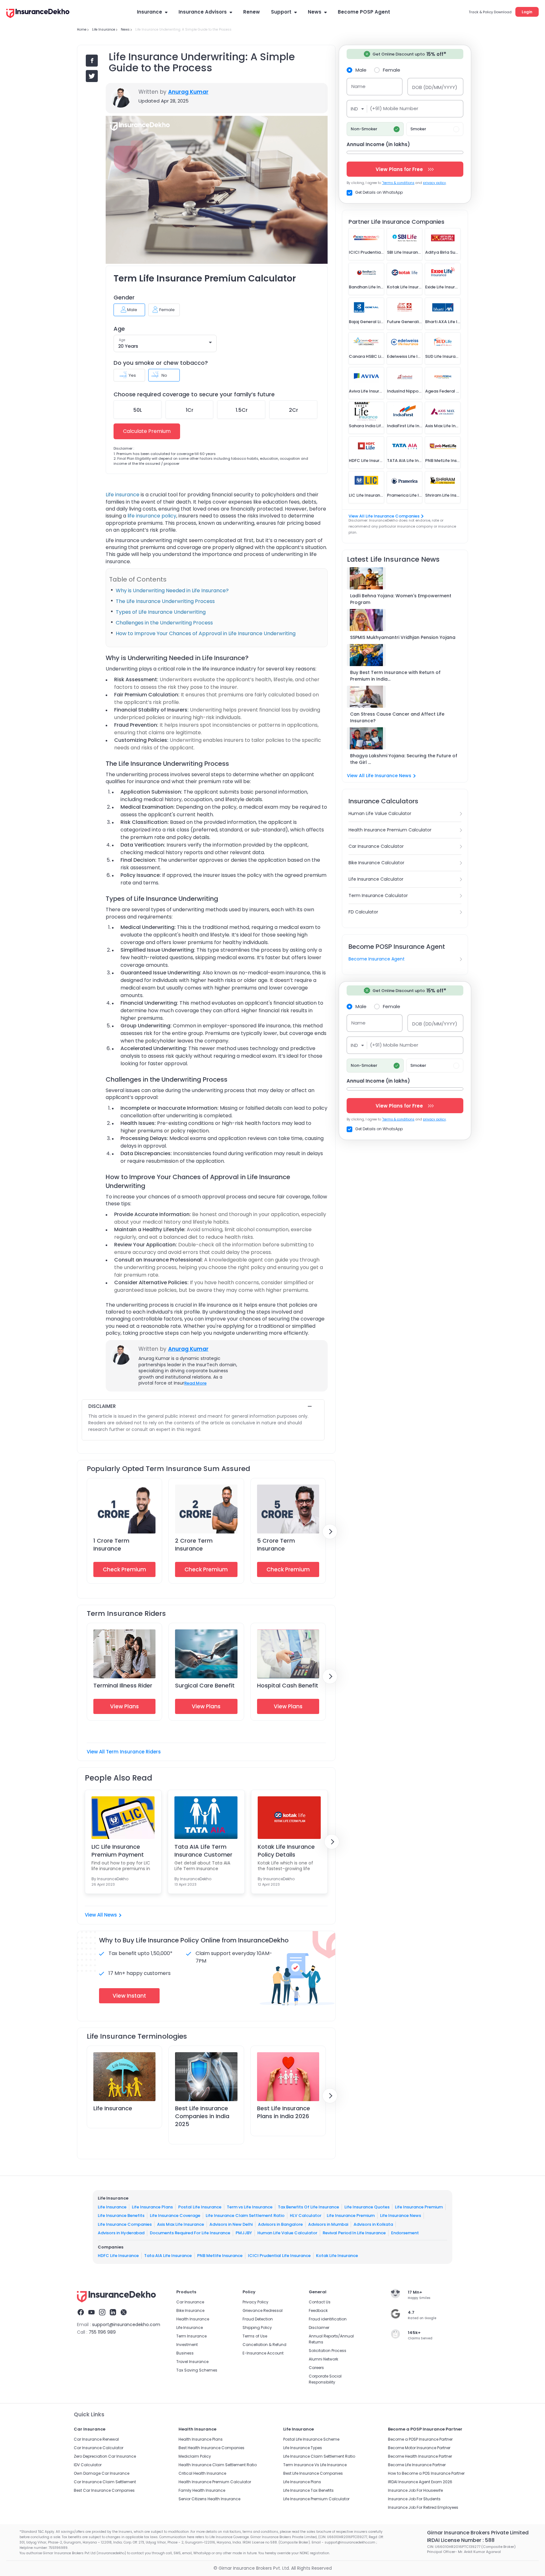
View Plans (124, 1706)
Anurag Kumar (188, 92)
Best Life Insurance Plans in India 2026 (284, 2112)
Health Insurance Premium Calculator (390, 830)
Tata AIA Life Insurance (168, 2256)
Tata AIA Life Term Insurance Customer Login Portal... (203, 1851)
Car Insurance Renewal (96, 2439)
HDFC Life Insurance (118, 2256)
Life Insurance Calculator (376, 879)
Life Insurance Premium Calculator (316, 2499)
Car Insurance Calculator (376, 846)
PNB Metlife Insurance (220, 2256)
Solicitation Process (328, 2351)
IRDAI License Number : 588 (461, 2540)
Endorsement (405, 2233)
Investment (187, 2345)
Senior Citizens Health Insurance (209, 2499)
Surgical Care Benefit (205, 1685)
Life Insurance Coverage (175, 2216)
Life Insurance (113, 2108)
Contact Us (320, 2302)
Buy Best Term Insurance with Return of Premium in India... (395, 676)
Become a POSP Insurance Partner (420, 2439)
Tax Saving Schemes (197, 2370)
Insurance (149, 12)
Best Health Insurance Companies (211, 2448)
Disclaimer (319, 2328)
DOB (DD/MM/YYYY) (435, 87)
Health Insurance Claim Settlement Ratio (218, 2465)
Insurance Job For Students (414, 2499)
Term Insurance (191, 2336)
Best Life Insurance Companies (313, 2473)
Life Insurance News (401, 2216)
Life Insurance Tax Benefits (308, 2490)
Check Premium (124, 1569)
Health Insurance (193, 2319)
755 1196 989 (102, 2332)
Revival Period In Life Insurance (354, 2233)
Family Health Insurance (202, 2490)
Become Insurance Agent (377, 959)
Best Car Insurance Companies (104, 2490)
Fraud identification (328, 2319)
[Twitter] (124, 2313)
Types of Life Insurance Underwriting (161, 612)
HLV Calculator (306, 2216)
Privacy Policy (255, 2302)
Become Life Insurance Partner (417, 2465)
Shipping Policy (257, 2328)
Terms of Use (255, 2336)
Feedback (318, 2310)
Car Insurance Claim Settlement (105, 2482)
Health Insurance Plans (201, 2439)
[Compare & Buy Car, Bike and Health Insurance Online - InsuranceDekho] (38, 14)
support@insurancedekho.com (126, 2325)
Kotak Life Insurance (337, 2256)
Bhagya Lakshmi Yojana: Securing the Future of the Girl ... (404, 759)
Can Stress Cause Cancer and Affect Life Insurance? (397, 717)
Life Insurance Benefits (121, 2216)
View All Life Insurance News (379, 776)
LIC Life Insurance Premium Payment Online (118, 1851)
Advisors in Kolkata (373, 2224)
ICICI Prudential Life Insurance (279, 2256)
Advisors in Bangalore (280, 2224)
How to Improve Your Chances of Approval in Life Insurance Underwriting (206, 633)
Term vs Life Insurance (250, 2207)
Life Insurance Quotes (367, 2207)
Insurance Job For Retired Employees (423, 2507)
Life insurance (123, 495)
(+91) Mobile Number (394, 108)
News (315, 12)
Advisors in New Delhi (231, 2224)
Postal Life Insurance (200, 2207)
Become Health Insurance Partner (420, 2456)
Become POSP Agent (364, 12)
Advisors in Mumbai (328, 2224)
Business (185, 2353)
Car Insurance (190, 2302)
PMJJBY (244, 2233)
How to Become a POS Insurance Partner (426, 2473)
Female (392, 70)
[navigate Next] (330, 1532)
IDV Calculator (88, 2465)
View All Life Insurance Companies (384, 516)
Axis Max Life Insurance (181, 2224)
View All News (101, 1915)
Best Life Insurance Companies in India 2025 (202, 2116)
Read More (195, 1383)
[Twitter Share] (92, 76)
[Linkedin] (113, 2313)
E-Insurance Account (263, 2353)
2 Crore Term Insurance (194, 1545)
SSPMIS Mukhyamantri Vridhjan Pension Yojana (403, 637)
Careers (316, 2368)
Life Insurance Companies (125, 2224)
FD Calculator (363, 912)
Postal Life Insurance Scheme (311, 2439)
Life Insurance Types (303, 2448)
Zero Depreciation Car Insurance (105, 2456)
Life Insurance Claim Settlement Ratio (245, 2216)
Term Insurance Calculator (378, 895)
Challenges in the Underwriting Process (164, 623)
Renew (252, 12)
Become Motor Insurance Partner (419, 2448)
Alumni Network (323, 2359)
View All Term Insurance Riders (124, 1752)
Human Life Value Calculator (380, 813)
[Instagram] (102, 2313)
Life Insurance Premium (419, 2207)
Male (361, 70)
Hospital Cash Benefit (288, 1685)
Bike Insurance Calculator (376, 863)
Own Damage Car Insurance (102, 2473)
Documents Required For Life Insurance (190, 2233)
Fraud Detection (258, 2319)
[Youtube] (91, 2313)
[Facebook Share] (92, 61)
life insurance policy (152, 516)
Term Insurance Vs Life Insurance (315, 2465)
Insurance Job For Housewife (415, 2490)
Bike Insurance (190, 2310)
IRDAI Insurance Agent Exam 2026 (420, 2482)
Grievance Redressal (263, 2310)
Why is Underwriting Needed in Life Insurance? (172, 591)
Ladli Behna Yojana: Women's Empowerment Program (401, 599)
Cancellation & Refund (264, 2345)
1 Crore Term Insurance (111, 1545)
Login (527, 12)
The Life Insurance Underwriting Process (165, 601)
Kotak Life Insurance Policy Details (286, 1851)
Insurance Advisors (203, 12)
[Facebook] (81, 2313)
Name (358, 86)
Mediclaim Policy (195, 2456)
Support (281, 12)
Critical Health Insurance (202, 2473)
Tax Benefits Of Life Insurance (308, 2207)
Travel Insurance (192, 2362)
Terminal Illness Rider (123, 1685)
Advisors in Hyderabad (121, 2233)
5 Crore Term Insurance (276, 1545)
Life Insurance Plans (152, 2207)
